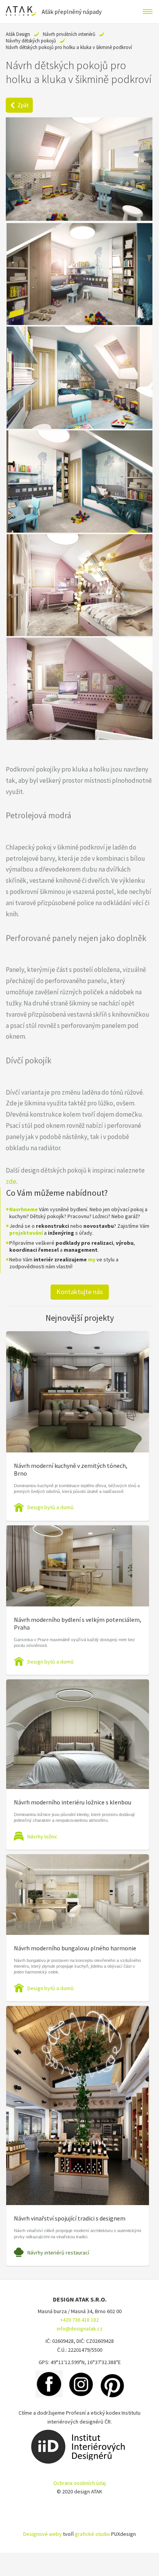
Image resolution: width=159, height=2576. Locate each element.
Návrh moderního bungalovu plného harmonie (75, 1948)
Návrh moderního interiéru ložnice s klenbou (73, 1802)
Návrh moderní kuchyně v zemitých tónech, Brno (71, 1469)
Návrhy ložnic (42, 1836)
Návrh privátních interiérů (69, 34)
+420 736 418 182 (79, 2320)
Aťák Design (18, 34)
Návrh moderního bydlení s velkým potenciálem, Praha (78, 1623)
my (92, 1259)
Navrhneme (24, 1209)
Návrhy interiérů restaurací (58, 2253)
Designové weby (42, 2534)
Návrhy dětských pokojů (31, 41)
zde (11, 1181)
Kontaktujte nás (80, 1292)
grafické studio (92, 2534)
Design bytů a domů (51, 1507)
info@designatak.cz (80, 2329)
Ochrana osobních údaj (79, 2483)
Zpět (23, 105)
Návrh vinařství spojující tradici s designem (70, 2218)
